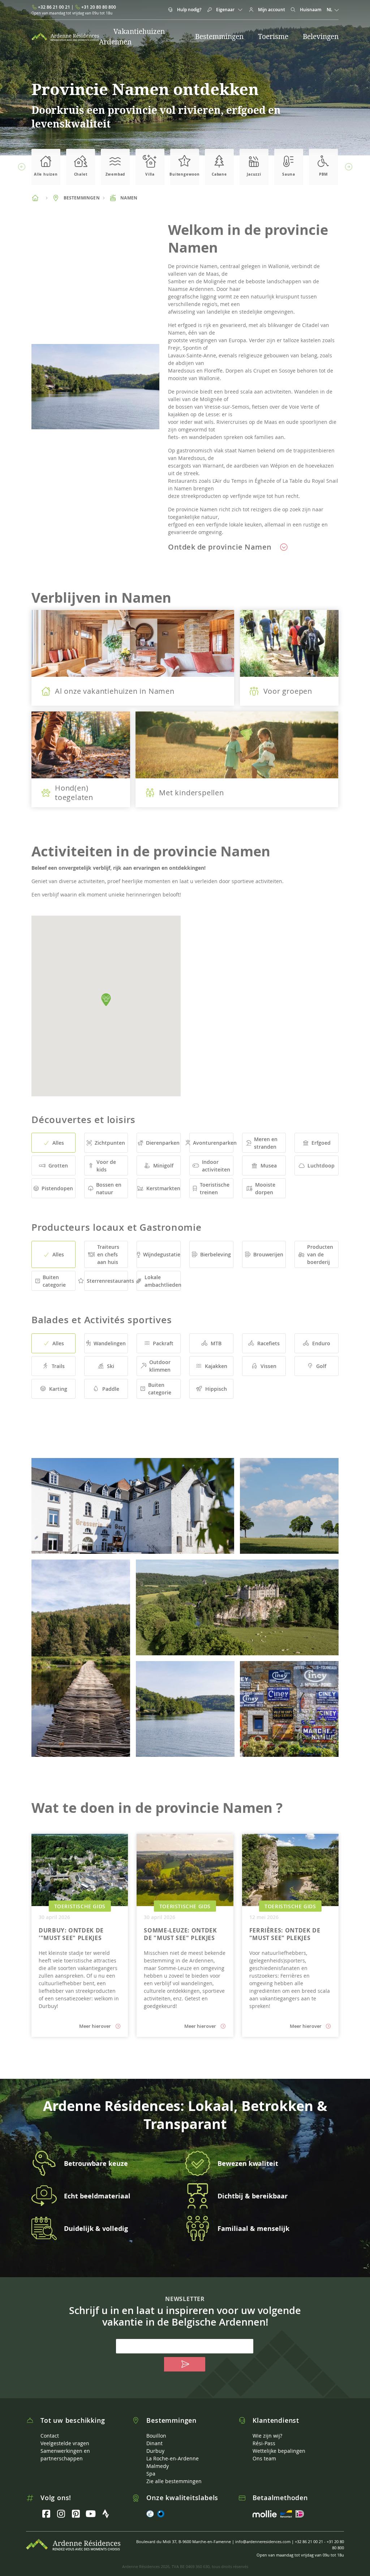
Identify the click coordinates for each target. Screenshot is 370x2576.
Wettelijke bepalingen (279, 2451)
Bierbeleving (216, 1254)
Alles (58, 1143)
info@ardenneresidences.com (263, 2541)
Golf (321, 1366)
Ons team (264, 2458)
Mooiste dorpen (265, 1188)
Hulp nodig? (189, 10)
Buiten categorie (54, 1281)
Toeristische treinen (215, 1188)
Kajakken (216, 1366)
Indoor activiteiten (216, 1166)
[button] (21, 167)
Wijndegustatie (162, 1254)
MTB (216, 1343)
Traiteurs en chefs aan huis (108, 1254)
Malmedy (158, 2466)
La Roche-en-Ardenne (173, 2458)
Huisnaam (310, 10)
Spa (151, 2474)
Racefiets (268, 1343)
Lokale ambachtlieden (163, 1281)
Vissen (268, 1366)
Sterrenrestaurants (107, 1281)
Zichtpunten (110, 1143)
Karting (58, 1389)
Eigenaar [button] (225, 10)
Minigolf (163, 1166)
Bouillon (156, 2436)
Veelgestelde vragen (65, 2443)
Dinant (154, 2443)
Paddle (111, 1389)
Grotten (58, 1166)
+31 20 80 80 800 (99, 7)
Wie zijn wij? (267, 2436)
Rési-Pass (264, 2443)
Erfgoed (321, 1143)
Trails (58, 1366)
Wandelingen (110, 1343)
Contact (50, 2436)
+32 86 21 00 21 (54, 7)
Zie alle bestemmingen (174, 2481)
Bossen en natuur (109, 1188)
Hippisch (216, 1389)
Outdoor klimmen (160, 1366)
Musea (269, 1166)
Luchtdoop (321, 1166)
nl (330, 10)
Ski (111, 1366)
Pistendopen (57, 1188)
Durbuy (155, 2451)
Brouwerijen (268, 1254)
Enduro (321, 1343)
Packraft (163, 1343)
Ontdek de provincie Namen (221, 547)
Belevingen (321, 36)
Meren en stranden (266, 1143)
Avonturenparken (213, 1143)
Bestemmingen (219, 36)
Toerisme (273, 36)
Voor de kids (106, 1166)
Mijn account (271, 10)
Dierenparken (163, 1143)
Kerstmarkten (163, 1188)
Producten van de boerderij (320, 1254)
